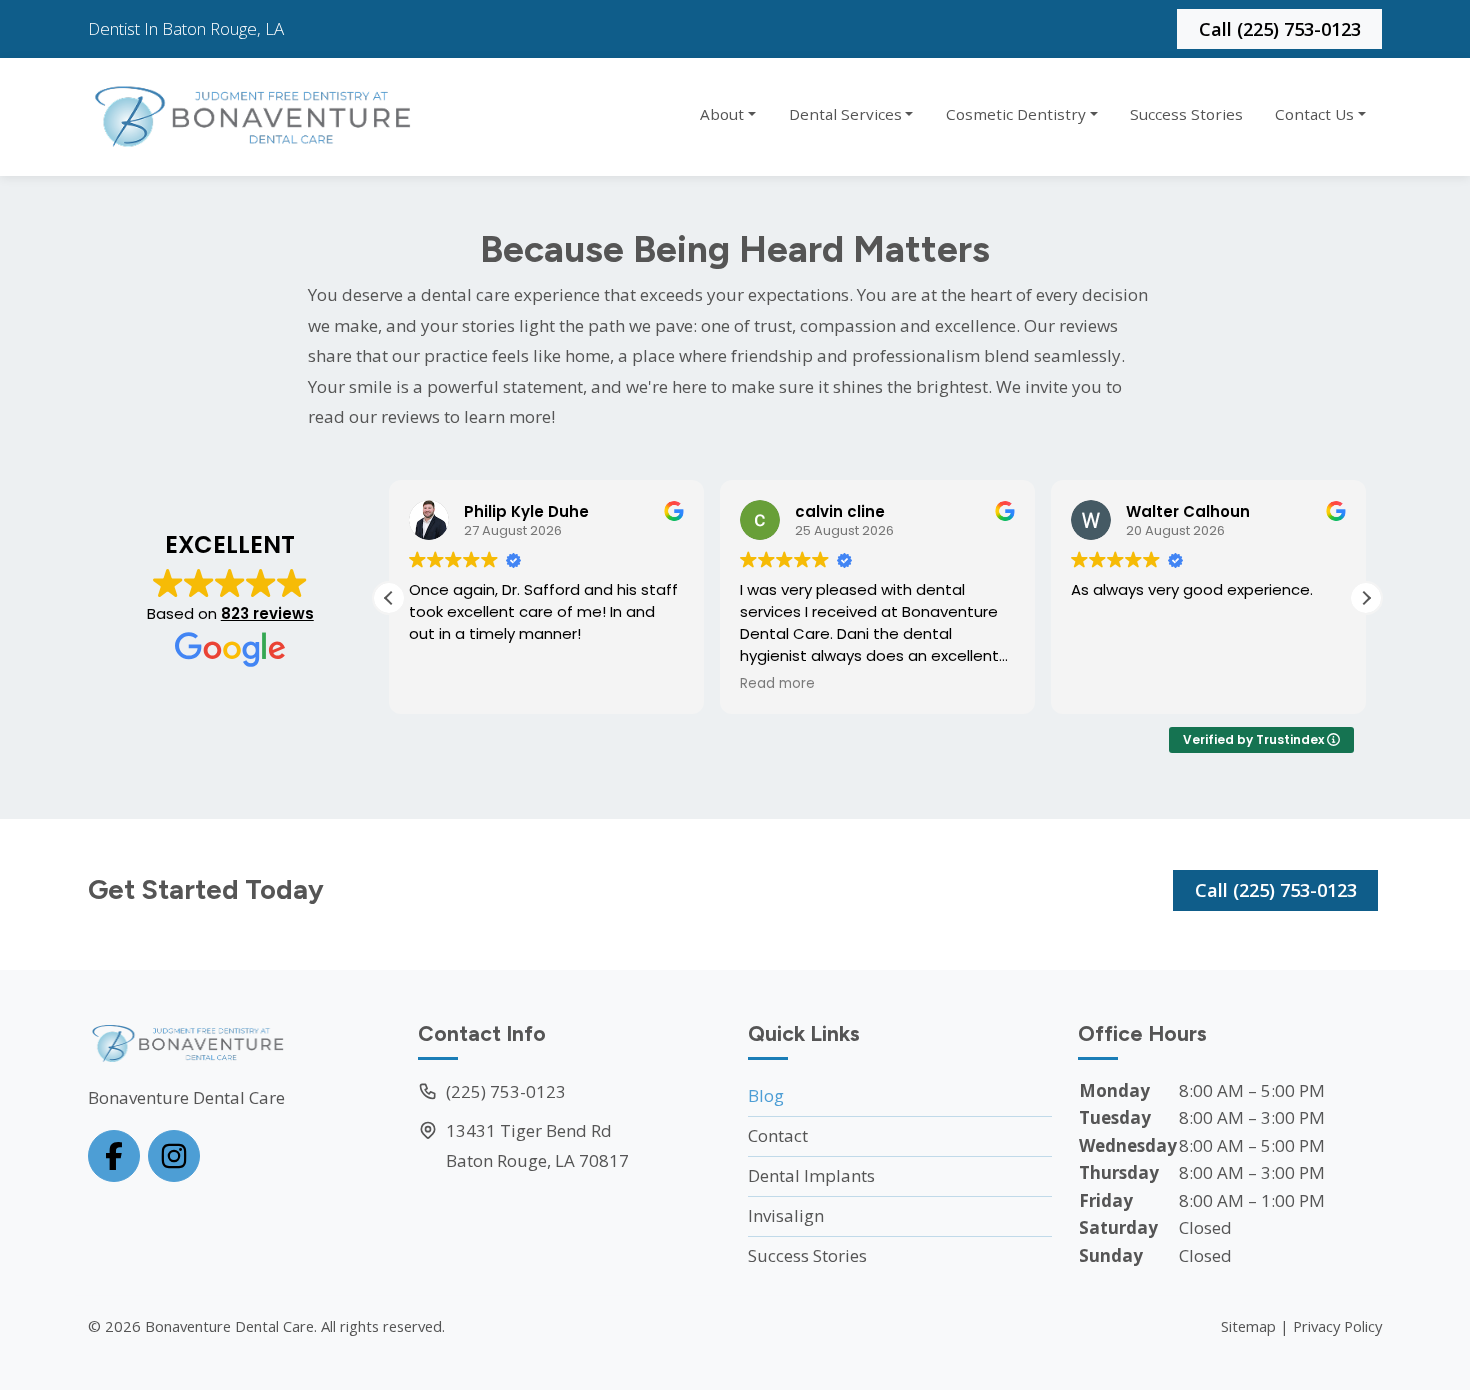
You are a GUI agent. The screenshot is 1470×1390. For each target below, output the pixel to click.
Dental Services (845, 114)
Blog (766, 1095)
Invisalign (786, 1215)
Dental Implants (811, 1175)
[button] (1366, 598)
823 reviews (267, 613)
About (722, 114)
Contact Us (1314, 114)
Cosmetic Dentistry (1016, 114)
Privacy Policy (1337, 1326)
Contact (778, 1135)
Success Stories (1186, 114)
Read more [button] (777, 684)
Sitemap (1248, 1326)
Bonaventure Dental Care (229, 1326)
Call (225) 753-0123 (1280, 28)
